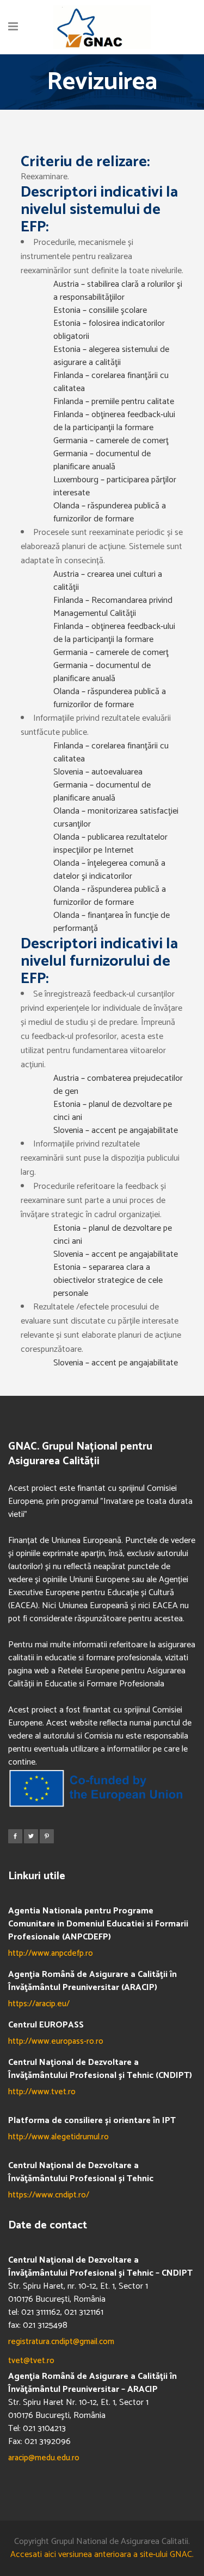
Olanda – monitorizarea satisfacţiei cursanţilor (116, 818)
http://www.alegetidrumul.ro (58, 2137)
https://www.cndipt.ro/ (49, 2195)
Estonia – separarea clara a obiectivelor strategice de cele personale (108, 1280)
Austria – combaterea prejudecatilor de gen (118, 1085)
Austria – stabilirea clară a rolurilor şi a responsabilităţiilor (118, 291)
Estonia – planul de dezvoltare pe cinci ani (113, 1111)
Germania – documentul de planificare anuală (102, 460)
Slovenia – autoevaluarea (98, 772)
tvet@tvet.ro (31, 2361)
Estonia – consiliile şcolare (100, 310)
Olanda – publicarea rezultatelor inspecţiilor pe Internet (110, 844)
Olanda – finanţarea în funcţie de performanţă (112, 922)
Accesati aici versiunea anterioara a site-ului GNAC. (102, 2555)
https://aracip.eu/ (39, 2004)
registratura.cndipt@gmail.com (61, 2342)
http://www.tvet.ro (42, 2092)
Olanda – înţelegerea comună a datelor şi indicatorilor (109, 870)
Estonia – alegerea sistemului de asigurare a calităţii (111, 356)
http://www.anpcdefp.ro (51, 1953)
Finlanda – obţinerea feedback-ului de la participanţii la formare (114, 421)
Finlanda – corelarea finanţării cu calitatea (111, 382)
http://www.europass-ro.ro (56, 2041)
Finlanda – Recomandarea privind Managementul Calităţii (113, 607)
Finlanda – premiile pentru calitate (114, 402)
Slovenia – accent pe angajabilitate (116, 1130)
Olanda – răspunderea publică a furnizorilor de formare (110, 512)
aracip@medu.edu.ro (44, 2458)
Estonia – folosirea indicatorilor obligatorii (109, 330)
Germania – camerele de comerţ (111, 441)
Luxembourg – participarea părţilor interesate (115, 486)
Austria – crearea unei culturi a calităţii (108, 581)
